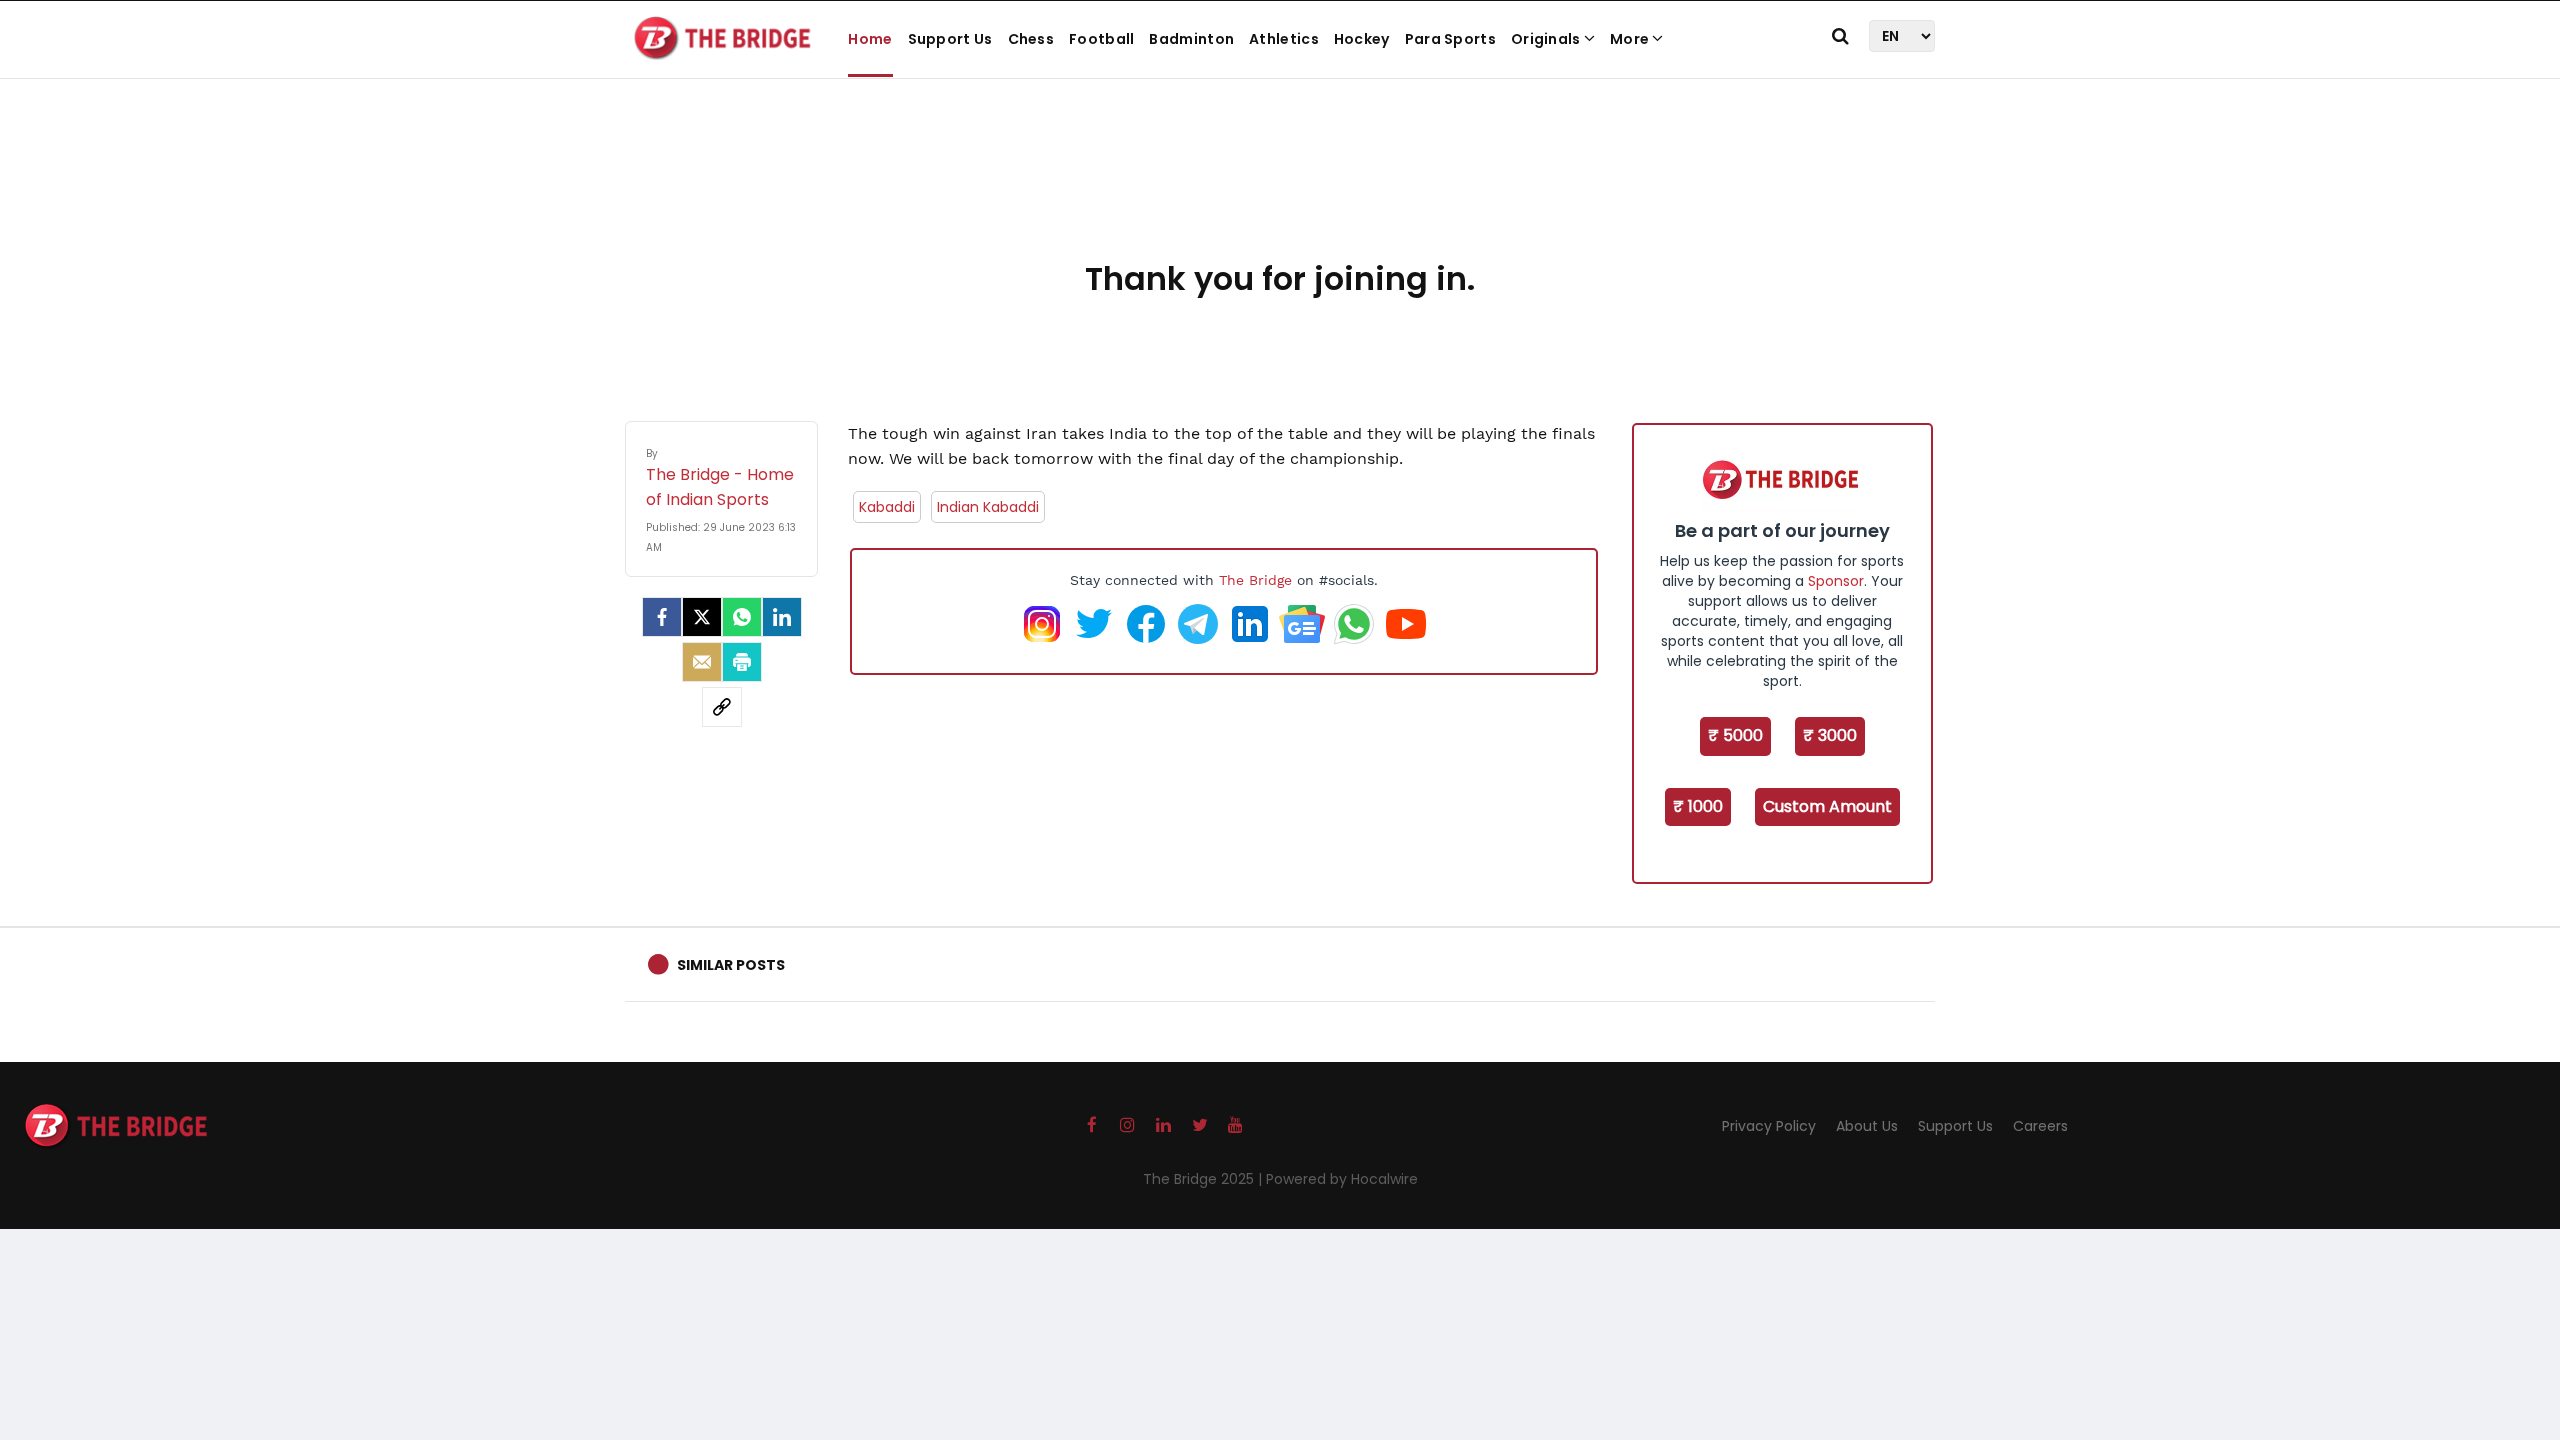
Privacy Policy (1769, 1126)
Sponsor (1836, 581)
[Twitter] (702, 617)
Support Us (950, 39)
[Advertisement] (1280, 190)
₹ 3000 (1830, 735)
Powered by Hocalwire (1342, 1179)
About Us (1867, 1126)
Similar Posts (731, 965)
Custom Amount (1827, 806)
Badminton (1191, 39)
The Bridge (1255, 580)
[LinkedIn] (782, 617)
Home (870, 39)
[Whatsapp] (742, 617)
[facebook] (662, 617)
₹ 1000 (1698, 806)
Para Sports (1450, 39)
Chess (1031, 39)
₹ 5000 (1735, 735)
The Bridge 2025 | (1204, 1179)
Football (1101, 39)
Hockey (1362, 39)
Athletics (1284, 39)
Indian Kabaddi (988, 507)
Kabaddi (887, 507)
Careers (2040, 1126)
